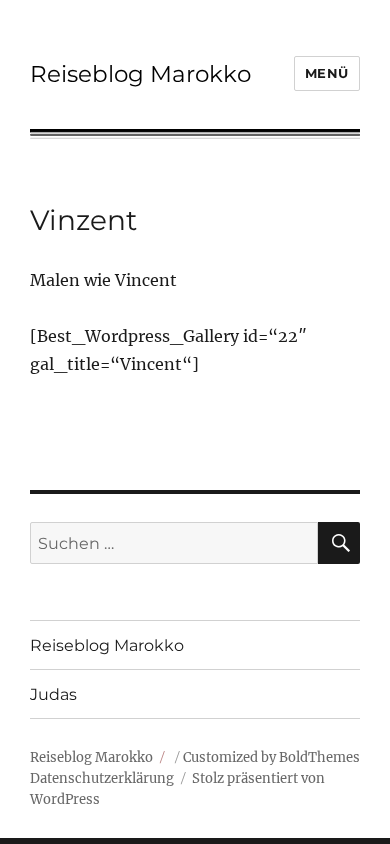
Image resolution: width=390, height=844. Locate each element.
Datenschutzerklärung (102, 778)
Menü (327, 73)
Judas (53, 694)
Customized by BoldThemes (271, 757)
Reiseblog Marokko (140, 74)
